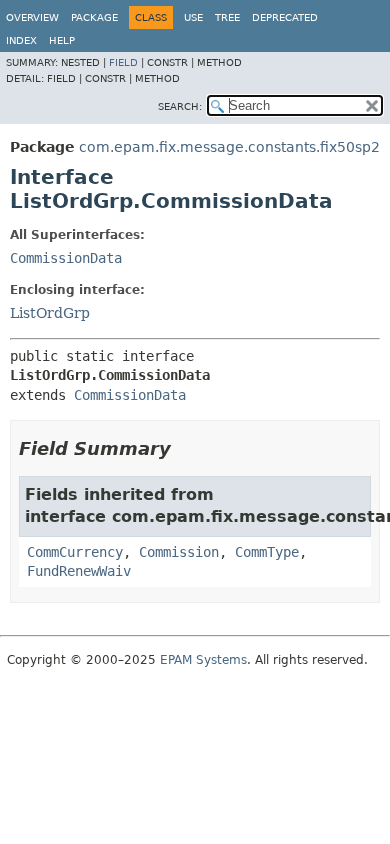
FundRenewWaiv (79, 571)
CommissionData (66, 258)
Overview (32, 17)
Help (62, 40)
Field (123, 62)
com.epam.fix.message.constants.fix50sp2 (229, 147)
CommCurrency (75, 552)
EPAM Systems (203, 660)
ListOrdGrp (50, 313)
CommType (267, 552)
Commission (179, 552)
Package (94, 17)
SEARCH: (180, 106)
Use (193, 17)
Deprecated (285, 17)
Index (21, 40)
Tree (227, 17)
